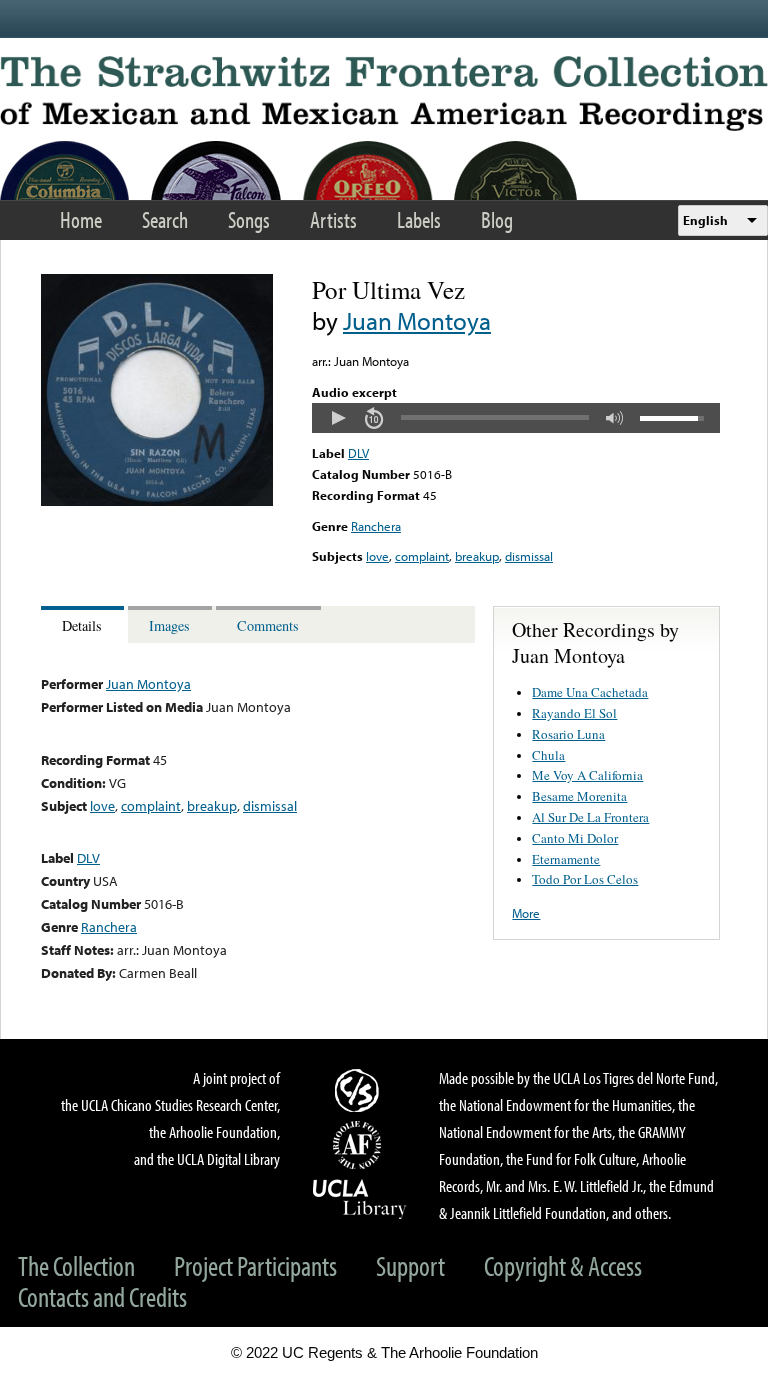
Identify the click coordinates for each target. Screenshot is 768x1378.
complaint (422, 556)
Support (410, 1265)
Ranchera (376, 526)
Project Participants (255, 1265)
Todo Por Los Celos (585, 879)
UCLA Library (360, 1198)
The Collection (76, 1265)
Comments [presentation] (268, 625)
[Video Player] (516, 418)
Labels (419, 219)
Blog (497, 219)
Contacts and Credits (102, 1296)
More (526, 913)
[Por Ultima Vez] (157, 501)
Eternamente (566, 859)
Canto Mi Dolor (575, 838)
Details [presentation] (82, 625)
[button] (338, 418)
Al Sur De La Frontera (590, 817)
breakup (477, 556)
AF (360, 1145)
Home (81, 219)
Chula (548, 755)
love (377, 556)
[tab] (84, 624)
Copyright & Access (563, 1265)
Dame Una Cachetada (590, 692)
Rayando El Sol (574, 713)
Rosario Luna (568, 734)
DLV (358, 453)
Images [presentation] (169, 625)
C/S (360, 1090)
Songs (249, 219)
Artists (333, 219)
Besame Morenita (579, 796)
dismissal (529, 556)
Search (165, 219)
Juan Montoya (417, 320)
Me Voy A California (587, 775)
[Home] (384, 93)
